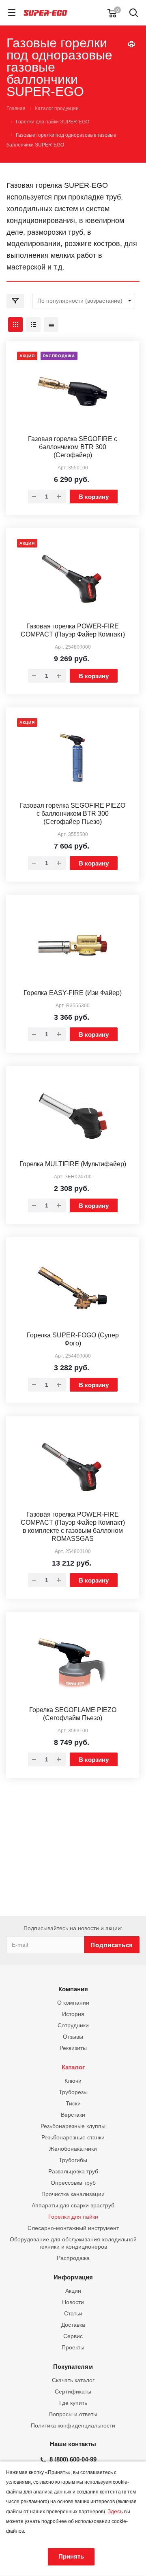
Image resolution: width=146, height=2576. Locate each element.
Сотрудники (73, 2025)
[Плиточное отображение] (15, 325)
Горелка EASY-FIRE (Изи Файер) (73, 993)
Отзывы (73, 2037)
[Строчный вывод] (33, 325)
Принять (71, 2556)
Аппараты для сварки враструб (73, 2205)
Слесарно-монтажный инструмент (73, 2228)
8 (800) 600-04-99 (73, 2459)
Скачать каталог (73, 2380)
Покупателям (73, 2367)
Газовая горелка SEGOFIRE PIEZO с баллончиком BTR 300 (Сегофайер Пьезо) (73, 814)
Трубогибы (73, 2160)
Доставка (73, 2325)
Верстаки (73, 2115)
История (73, 2014)
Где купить (73, 2403)
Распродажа (73, 2258)
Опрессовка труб (73, 2183)
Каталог (73, 2067)
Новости (73, 2302)
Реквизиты (73, 2048)
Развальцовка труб (73, 2171)
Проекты (73, 2347)
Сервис (73, 2336)
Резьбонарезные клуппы (73, 2126)
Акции (73, 2291)
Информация (73, 2277)
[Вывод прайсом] (51, 325)
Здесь (115, 2511)
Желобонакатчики (73, 2149)
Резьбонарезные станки (73, 2137)
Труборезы (73, 2092)
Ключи (73, 2081)
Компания (73, 1989)
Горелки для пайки (73, 2217)
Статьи (73, 2313)
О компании (73, 2003)
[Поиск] (134, 14)
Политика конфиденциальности (73, 2425)
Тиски (73, 2103)
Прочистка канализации (73, 2194)
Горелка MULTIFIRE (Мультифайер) (73, 1164)
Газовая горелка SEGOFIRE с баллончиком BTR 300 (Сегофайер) (73, 447)
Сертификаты (73, 2391)
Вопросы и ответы (73, 2414)
